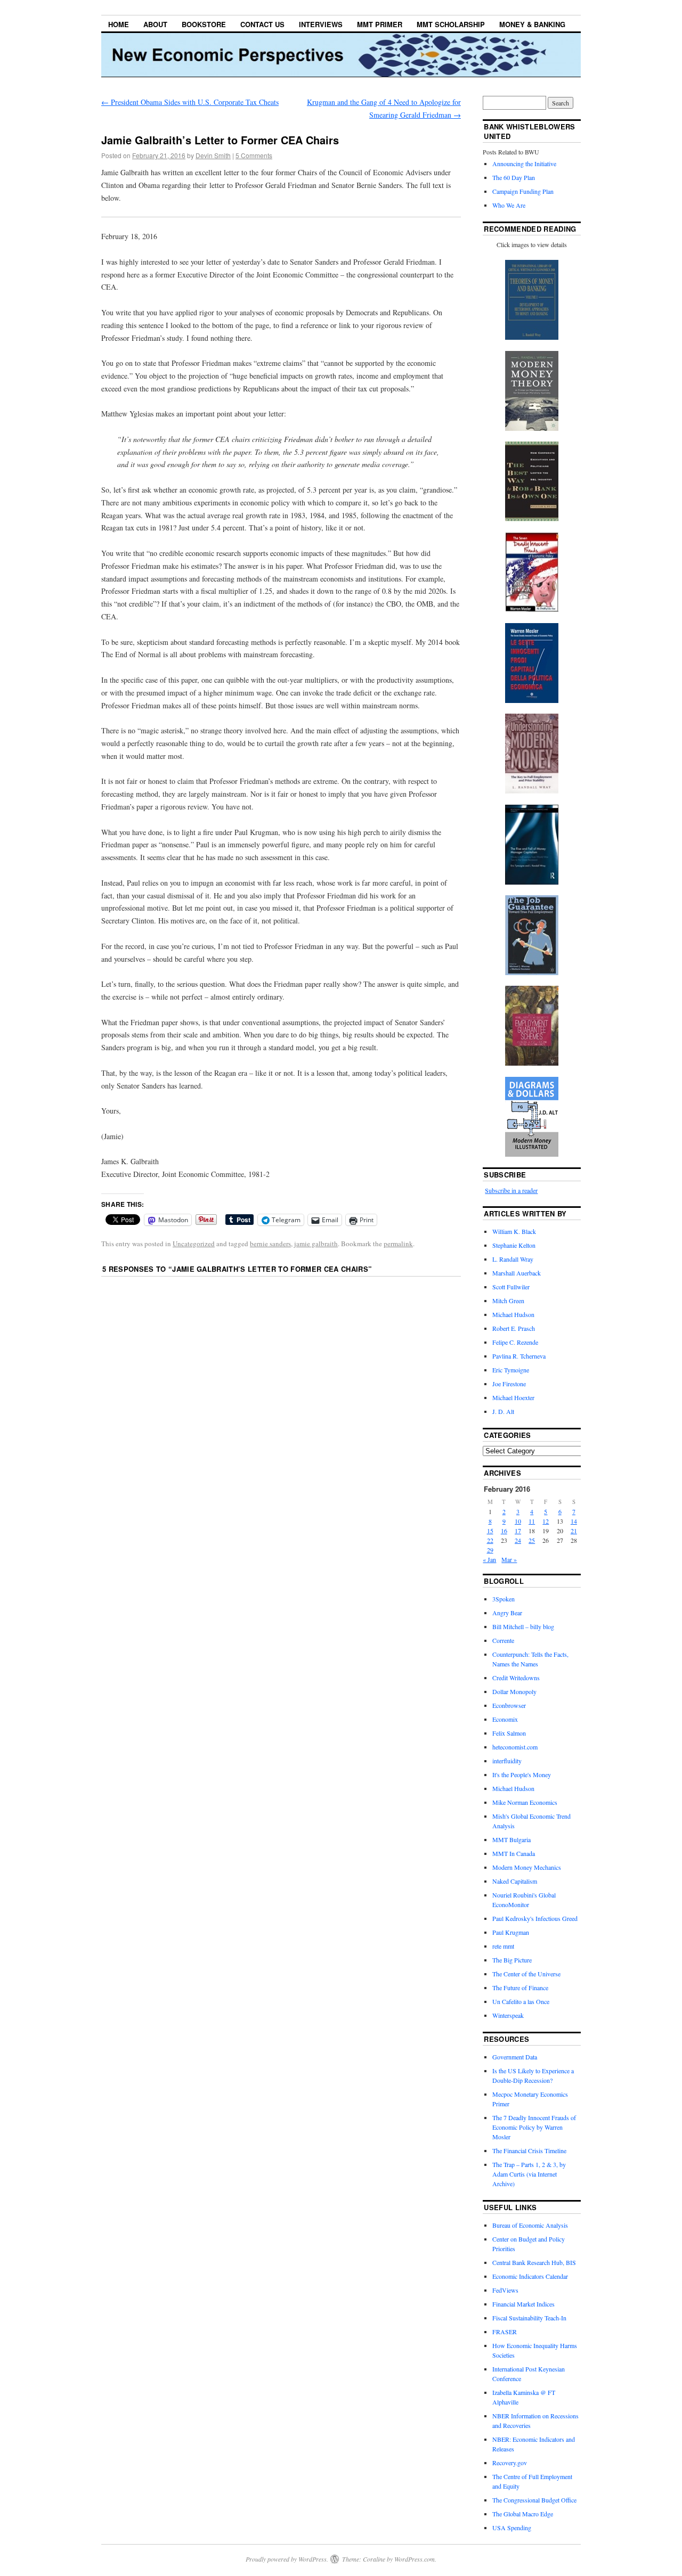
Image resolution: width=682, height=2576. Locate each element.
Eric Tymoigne (511, 1370)
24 (518, 1540)
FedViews (505, 2290)
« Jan (489, 1559)
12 (546, 1521)
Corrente (503, 1640)
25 (532, 1540)
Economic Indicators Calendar (530, 2276)
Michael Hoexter (513, 1397)
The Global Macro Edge (523, 2514)
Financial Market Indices (523, 2304)
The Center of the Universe (526, 1974)
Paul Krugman (511, 1932)
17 (518, 1531)
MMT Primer (380, 24)
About (155, 24)
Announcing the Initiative (524, 163)
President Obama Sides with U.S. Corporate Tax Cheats (190, 102)
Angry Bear (507, 1613)
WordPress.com (415, 2559)
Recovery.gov (510, 2463)
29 (490, 1550)
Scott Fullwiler (511, 1287)
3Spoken (504, 1599)
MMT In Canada (514, 1853)
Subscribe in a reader (511, 1190)
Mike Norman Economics (525, 1802)
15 (490, 1531)
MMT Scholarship (451, 24)
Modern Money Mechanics (527, 1867)
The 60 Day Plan (514, 177)
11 (532, 1521)
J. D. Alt (503, 1411)
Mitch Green (508, 1301)
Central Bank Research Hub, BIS (534, 2262)
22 (490, 1540)
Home (119, 24)
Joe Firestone (509, 1384)
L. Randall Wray (513, 1259)
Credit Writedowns (516, 1678)
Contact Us (262, 24)
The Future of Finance (520, 1988)
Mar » (509, 1559)
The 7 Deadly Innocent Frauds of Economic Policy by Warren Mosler (534, 2127)
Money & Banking (532, 24)
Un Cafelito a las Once (521, 2001)
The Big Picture (512, 1960)
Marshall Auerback (517, 1273)
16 (504, 1531)
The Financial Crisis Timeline (529, 2150)
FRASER (505, 2332)
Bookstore (204, 24)
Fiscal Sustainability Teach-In (529, 2318)
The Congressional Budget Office (534, 2500)
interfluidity (507, 1761)
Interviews (321, 24)
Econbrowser (509, 1705)
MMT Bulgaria (511, 1839)
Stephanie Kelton (514, 1245)
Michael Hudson (513, 1314)
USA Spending (512, 2528)
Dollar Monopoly (514, 1691)
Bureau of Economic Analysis (530, 2225)
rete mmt (503, 1946)
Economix (505, 1719)
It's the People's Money (522, 1774)
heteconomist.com (515, 1747)
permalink (398, 1244)
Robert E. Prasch (514, 1328)
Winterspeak (508, 2015)
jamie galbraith (316, 1244)
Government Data (515, 2057)
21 (574, 1531)
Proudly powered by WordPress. (287, 2559)
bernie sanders (270, 1244)
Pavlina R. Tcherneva (519, 1356)
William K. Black (514, 1231)
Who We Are (509, 205)
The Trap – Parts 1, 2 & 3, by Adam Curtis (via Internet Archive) (529, 2174)
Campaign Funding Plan (523, 191)
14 (574, 1521)
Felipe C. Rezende (515, 1342)
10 (518, 1521)
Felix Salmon (509, 1733)
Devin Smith (213, 155)
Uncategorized (194, 1244)
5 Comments (254, 155)
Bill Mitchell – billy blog (523, 1626)
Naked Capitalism (515, 1881)
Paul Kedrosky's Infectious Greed (535, 1918)
